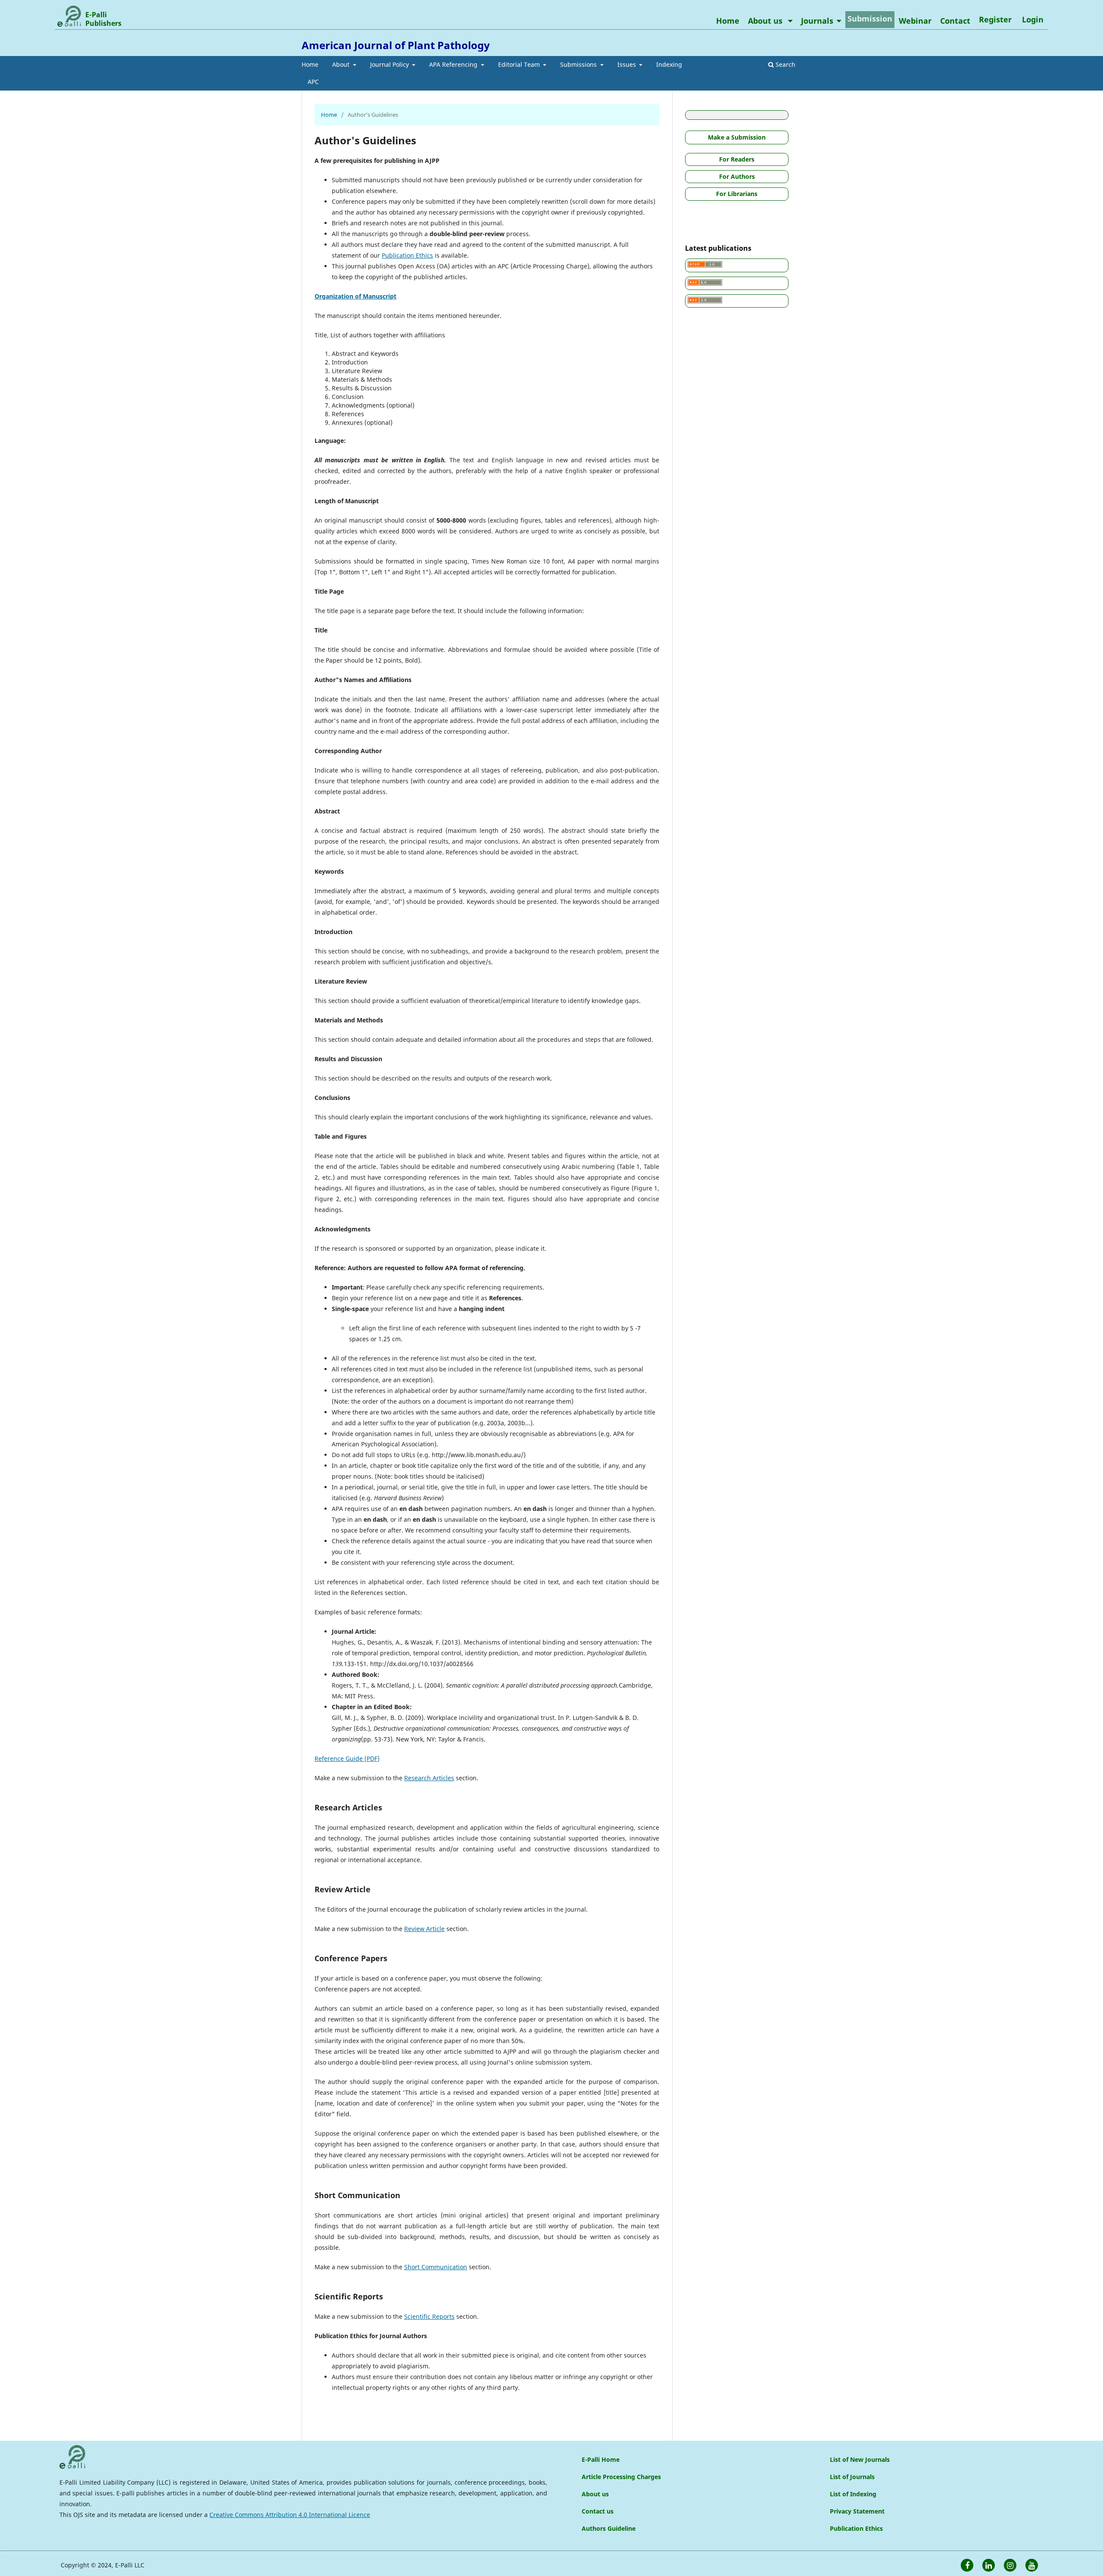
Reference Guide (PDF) (347, 1758)
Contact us (598, 2511)
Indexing (669, 64)
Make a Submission (737, 137)
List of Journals (852, 2477)
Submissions (579, 64)
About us (766, 21)
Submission (870, 19)
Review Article (424, 1929)
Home (310, 64)
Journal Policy (390, 64)
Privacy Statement (857, 2511)
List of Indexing (853, 2494)
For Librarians (737, 194)
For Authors (737, 176)
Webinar (915, 21)
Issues (628, 64)
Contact (955, 21)
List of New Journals (860, 2459)
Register (995, 19)
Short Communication (436, 2267)
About (342, 64)
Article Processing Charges (621, 2477)
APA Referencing (454, 64)
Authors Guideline (609, 2528)
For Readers (737, 159)
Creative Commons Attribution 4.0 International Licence (290, 2515)
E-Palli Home (601, 2459)
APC (313, 82)
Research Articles (429, 1778)
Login (1033, 19)
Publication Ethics (407, 255)
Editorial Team (520, 64)
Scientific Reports (429, 2316)
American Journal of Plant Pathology (396, 45)
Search (785, 64)
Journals (817, 21)
